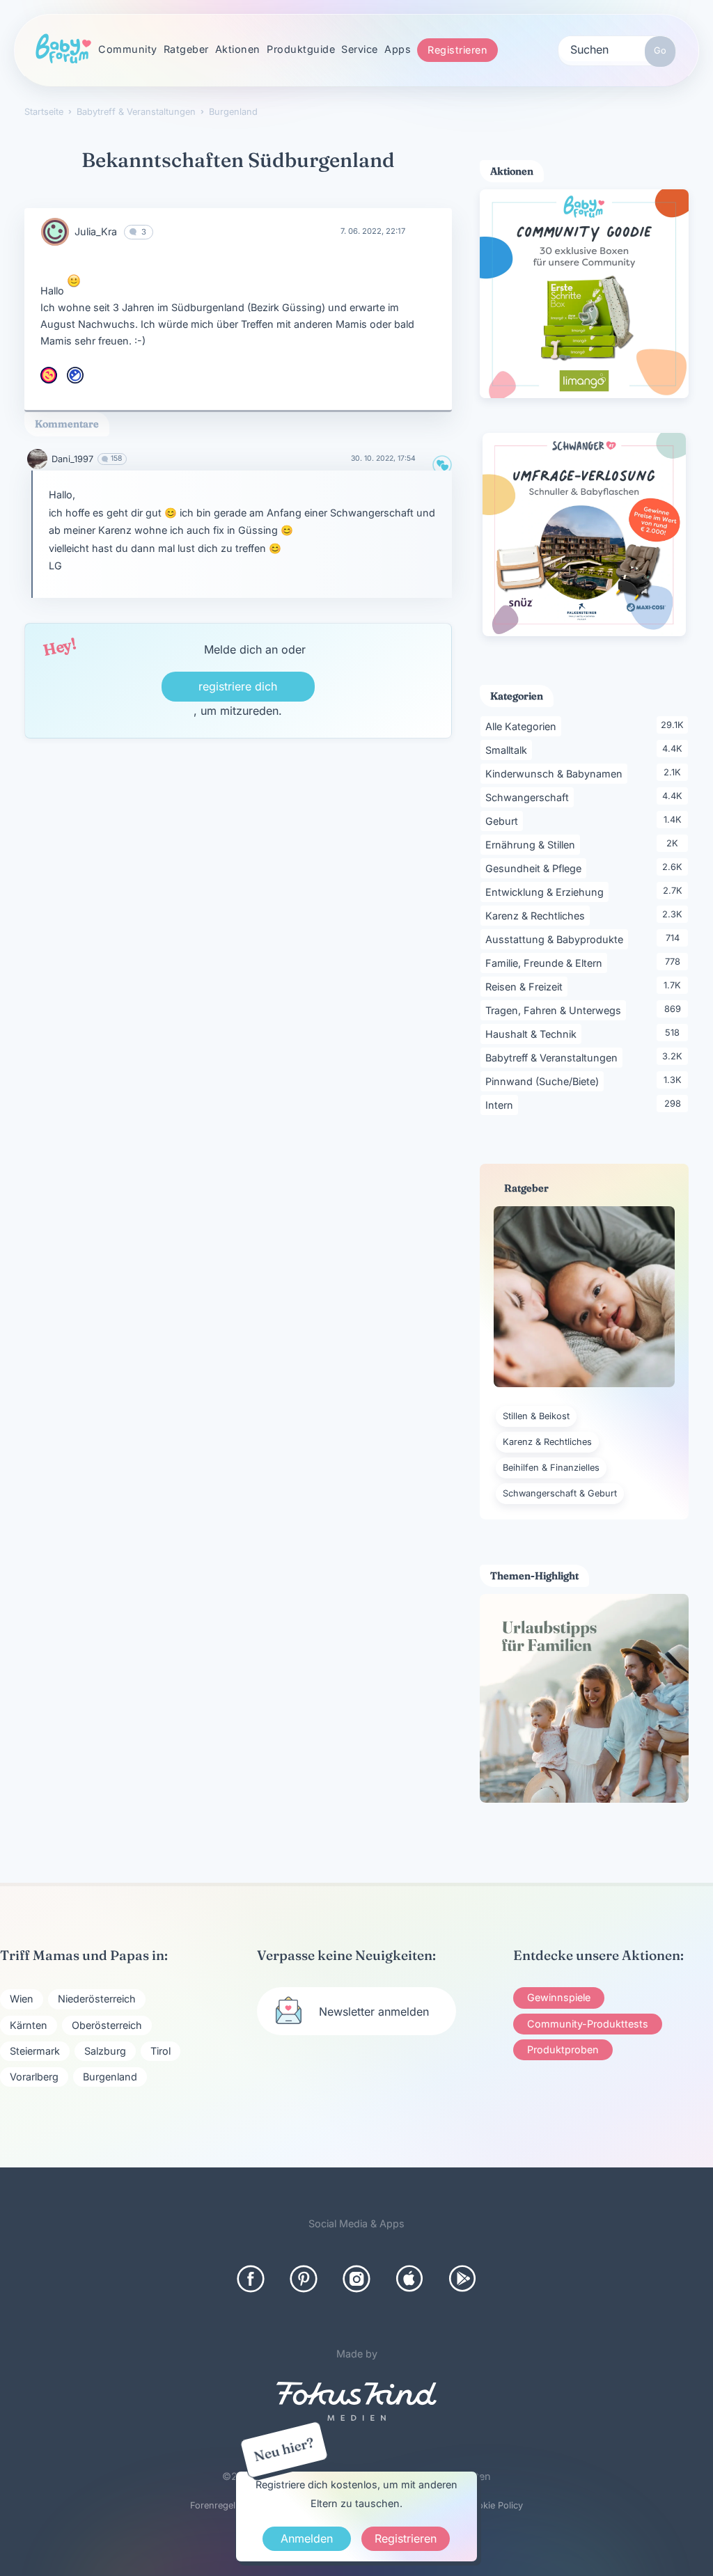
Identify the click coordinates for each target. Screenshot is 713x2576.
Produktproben (563, 2049)
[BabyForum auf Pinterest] (304, 2279)
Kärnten (29, 2025)
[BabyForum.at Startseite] (63, 49)
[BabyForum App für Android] (462, 2279)
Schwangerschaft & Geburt (560, 1493)
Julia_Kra (96, 231)
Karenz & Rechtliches (538, 915)
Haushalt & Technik (533, 1034)
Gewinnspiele (559, 1997)
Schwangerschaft (530, 797)
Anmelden (307, 2538)
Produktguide (301, 49)
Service (360, 49)
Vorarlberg (34, 2077)
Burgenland (110, 2077)
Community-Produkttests (588, 2024)
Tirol (160, 2051)
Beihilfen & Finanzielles (551, 1468)
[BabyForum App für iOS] (409, 2279)
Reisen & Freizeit (526, 986)
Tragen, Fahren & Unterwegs (556, 1010)
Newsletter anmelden (374, 2012)
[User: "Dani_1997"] (37, 459)
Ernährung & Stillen (533, 844)
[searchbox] (617, 49)
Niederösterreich (97, 1999)
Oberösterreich (107, 2025)
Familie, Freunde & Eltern (546, 963)
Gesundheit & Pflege (536, 868)
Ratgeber (186, 49)
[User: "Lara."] (49, 375)
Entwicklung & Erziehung (547, 892)
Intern (502, 1105)
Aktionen (238, 49)
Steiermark (35, 2051)
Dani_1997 (72, 459)
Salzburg (105, 2051)
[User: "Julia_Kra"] (55, 232)
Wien (22, 1999)
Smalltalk (509, 750)
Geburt (504, 821)
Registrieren (457, 50)
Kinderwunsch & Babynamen (556, 773)
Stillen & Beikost (536, 1416)
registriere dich (238, 686)
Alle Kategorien (523, 726)
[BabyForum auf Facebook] (251, 2279)
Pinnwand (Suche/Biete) (544, 1081)
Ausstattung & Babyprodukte (557, 939)
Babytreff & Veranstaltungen (554, 1057)
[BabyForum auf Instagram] (356, 2279)
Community (128, 49)
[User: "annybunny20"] (75, 375)
